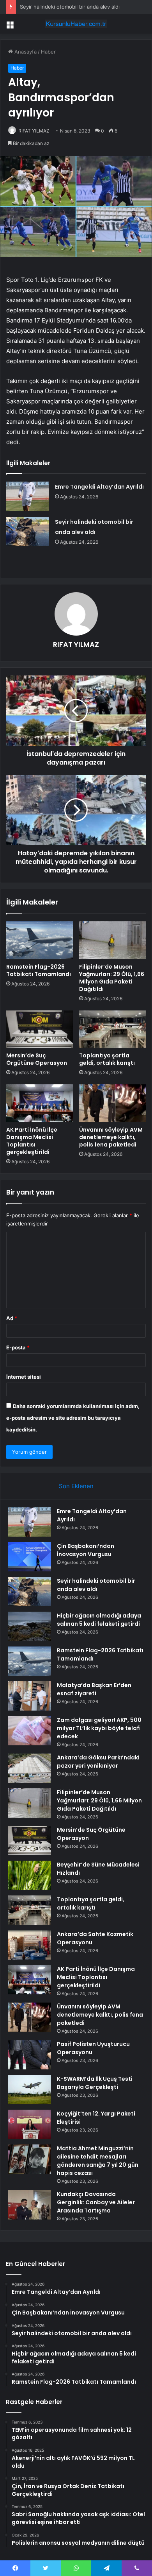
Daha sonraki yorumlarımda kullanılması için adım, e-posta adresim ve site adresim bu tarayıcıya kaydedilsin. (73, 1418)
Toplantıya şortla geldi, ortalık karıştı (107, 1059)
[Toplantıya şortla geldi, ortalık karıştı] (112, 1029)
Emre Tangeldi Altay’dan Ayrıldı (99, 487)
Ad (12, 1318)
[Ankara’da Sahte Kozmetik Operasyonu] (30, 1945)
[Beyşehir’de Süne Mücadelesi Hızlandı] (30, 1875)
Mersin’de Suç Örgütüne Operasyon (37, 1059)
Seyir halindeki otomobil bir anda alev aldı (70, 7)
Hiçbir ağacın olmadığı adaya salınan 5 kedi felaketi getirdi (99, 1620)
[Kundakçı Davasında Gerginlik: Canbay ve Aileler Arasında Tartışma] (30, 2205)
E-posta (18, 1347)
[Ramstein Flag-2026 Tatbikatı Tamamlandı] (40, 940)
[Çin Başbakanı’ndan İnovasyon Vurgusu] (30, 1557)
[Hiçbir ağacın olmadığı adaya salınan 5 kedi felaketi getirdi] (30, 1626)
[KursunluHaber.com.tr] (76, 24)
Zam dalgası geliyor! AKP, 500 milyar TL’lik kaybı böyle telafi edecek (99, 1728)
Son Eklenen (76, 1486)
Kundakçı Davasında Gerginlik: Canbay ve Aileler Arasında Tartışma (96, 2202)
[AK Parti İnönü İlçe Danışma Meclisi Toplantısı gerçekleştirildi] (40, 1103)
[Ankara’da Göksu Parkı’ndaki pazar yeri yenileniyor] (30, 1768)
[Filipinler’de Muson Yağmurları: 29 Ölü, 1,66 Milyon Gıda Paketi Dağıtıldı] (112, 940)
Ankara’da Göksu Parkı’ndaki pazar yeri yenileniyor (98, 1762)
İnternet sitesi (24, 1377)
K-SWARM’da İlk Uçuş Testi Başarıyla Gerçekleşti (95, 2083)
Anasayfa (25, 52)
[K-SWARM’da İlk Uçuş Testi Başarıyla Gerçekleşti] (30, 2090)
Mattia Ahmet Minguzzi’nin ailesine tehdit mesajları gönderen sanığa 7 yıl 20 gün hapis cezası (98, 2161)
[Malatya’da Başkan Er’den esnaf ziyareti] (30, 1696)
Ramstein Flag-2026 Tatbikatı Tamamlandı (39, 970)
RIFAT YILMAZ (34, 131)
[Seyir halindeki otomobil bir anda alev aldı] (28, 531)
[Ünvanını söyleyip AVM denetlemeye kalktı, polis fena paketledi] (112, 1103)
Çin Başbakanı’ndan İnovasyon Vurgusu (86, 1550)
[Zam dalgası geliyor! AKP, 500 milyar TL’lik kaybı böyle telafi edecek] (30, 1731)
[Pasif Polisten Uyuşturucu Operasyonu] (30, 2055)
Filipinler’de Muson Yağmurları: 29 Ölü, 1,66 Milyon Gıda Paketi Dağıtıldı (112, 978)
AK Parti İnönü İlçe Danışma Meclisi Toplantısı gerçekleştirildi (32, 1141)
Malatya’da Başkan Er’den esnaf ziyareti (94, 1689)
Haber (48, 52)
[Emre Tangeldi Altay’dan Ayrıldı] (28, 496)
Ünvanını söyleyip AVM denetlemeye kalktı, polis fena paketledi (111, 1137)
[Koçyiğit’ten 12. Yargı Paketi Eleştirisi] (30, 2124)
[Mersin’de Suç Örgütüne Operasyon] (40, 1029)
